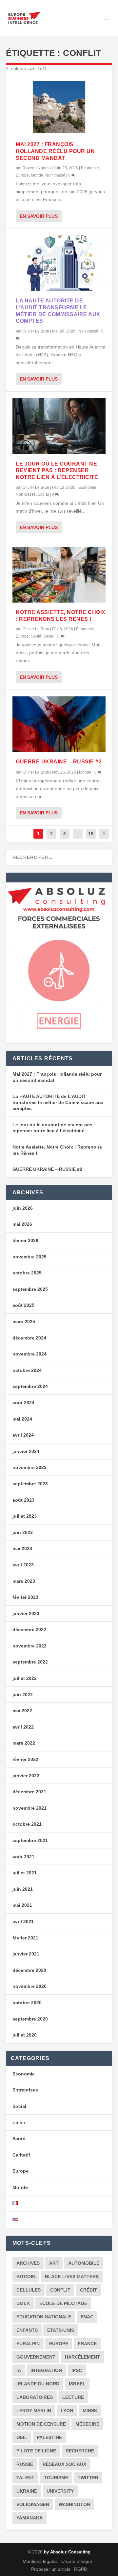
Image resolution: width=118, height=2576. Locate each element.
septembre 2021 (30, 1840)
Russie (25, 2464)
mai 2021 (22, 1905)
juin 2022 (23, 1695)
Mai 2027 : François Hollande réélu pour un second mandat (55, 151)
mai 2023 (22, 1548)
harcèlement (82, 2357)
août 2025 (23, 1305)
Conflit (60, 2290)
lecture (73, 2397)
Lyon (67, 2411)
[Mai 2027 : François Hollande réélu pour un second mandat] (59, 107)
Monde (37, 175)
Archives (28, 2263)
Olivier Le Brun (36, 331)
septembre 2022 (30, 1662)
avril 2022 (23, 1727)
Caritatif (21, 2155)
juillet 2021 (25, 1873)
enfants (27, 2330)
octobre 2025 (27, 1273)
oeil (22, 2437)
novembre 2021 (29, 1808)
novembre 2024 (29, 1354)
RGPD (81, 2569)
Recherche (80, 2451)
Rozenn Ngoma (37, 168)
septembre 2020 (30, 2019)
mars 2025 (24, 1322)
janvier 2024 (26, 1451)
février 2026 (25, 1240)
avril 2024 (23, 1435)
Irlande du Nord (38, 2384)
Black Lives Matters (72, 2277)
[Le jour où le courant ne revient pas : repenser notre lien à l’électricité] (59, 426)
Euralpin (28, 2344)
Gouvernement (36, 2357)
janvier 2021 (26, 1954)
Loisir (19, 2123)
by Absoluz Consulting (67, 2552)
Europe (22, 175)
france (87, 2344)
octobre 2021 (27, 1824)
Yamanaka (29, 2518)
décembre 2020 (29, 1970)
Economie (90, 168)
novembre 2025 (29, 1257)
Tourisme (56, 2478)
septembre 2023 (30, 1484)
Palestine (49, 2437)
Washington (74, 2504)
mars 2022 (24, 1743)
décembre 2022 (29, 1629)
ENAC (87, 2317)
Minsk (90, 2411)
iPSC (77, 2370)
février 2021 (25, 1938)
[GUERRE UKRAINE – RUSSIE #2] (59, 724)
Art (54, 2263)
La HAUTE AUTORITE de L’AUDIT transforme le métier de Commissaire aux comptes (58, 1102)
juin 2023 (23, 1532)
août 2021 (23, 1857)
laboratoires (35, 2397)
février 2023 (25, 1597)
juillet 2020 (25, 2035)
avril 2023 (23, 1565)
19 (91, 834)
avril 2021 (23, 1921)
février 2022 (25, 1759)
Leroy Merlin (34, 2411)
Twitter (88, 2478)
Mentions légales (40, 2561)
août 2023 (23, 1500)
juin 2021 (23, 1889)
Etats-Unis (61, 2330)
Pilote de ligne (36, 2451)
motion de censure (41, 2424)
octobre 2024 (27, 1370)
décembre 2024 (29, 1338)
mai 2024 (22, 1419)
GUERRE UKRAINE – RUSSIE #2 (59, 762)
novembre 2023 (29, 1467)
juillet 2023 (25, 1516)
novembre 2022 (29, 1646)
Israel (77, 2384)
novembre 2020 (29, 1986)
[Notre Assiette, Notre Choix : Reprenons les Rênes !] (59, 574)
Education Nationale (44, 2317)
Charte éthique (77, 2561)
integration (46, 2370)
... (78, 834)
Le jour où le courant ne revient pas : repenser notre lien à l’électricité (57, 471)
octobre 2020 (27, 2003)
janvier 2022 (26, 1776)
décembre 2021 (29, 1792)
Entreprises (25, 2090)
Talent (25, 2478)
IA (19, 2370)
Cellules (29, 2290)
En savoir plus (39, 216)
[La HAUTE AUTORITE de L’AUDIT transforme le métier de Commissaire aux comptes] (59, 263)
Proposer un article (51, 2569)
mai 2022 (22, 1711)
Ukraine (27, 2491)
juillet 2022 (25, 1678)
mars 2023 (24, 1581)
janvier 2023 (26, 1613)
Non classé (55, 175)
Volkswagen (33, 2504)
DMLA (23, 2303)
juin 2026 (23, 1208)
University (60, 2491)
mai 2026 (22, 1224)
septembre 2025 (30, 1289)
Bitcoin (26, 2277)
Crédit (88, 2290)
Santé (36, 636)
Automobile (84, 2263)
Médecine (87, 2424)
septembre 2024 (30, 1386)
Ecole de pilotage (63, 2303)
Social (43, 494)
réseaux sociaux (64, 2464)
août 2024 (23, 1403)
